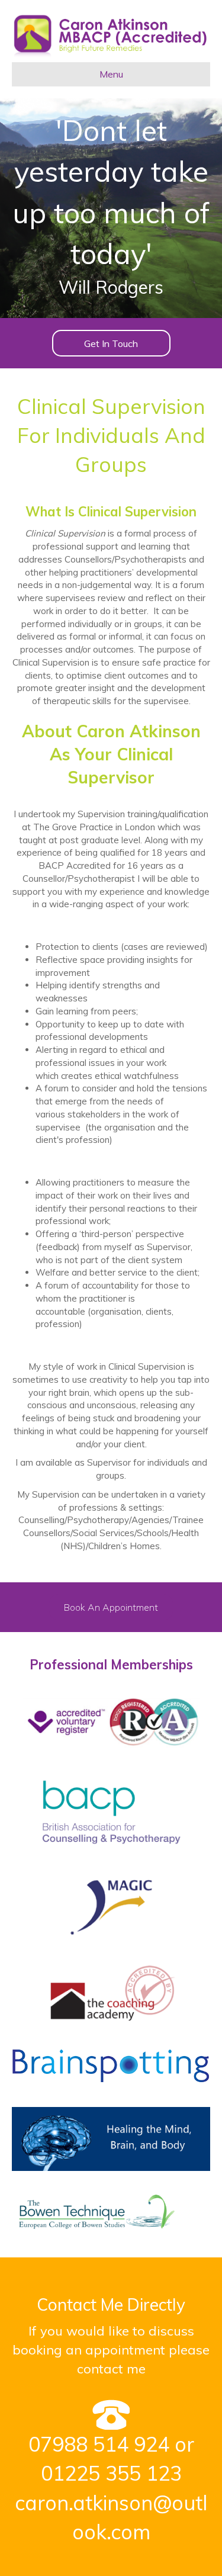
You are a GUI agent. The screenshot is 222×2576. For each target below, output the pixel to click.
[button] (111, 343)
